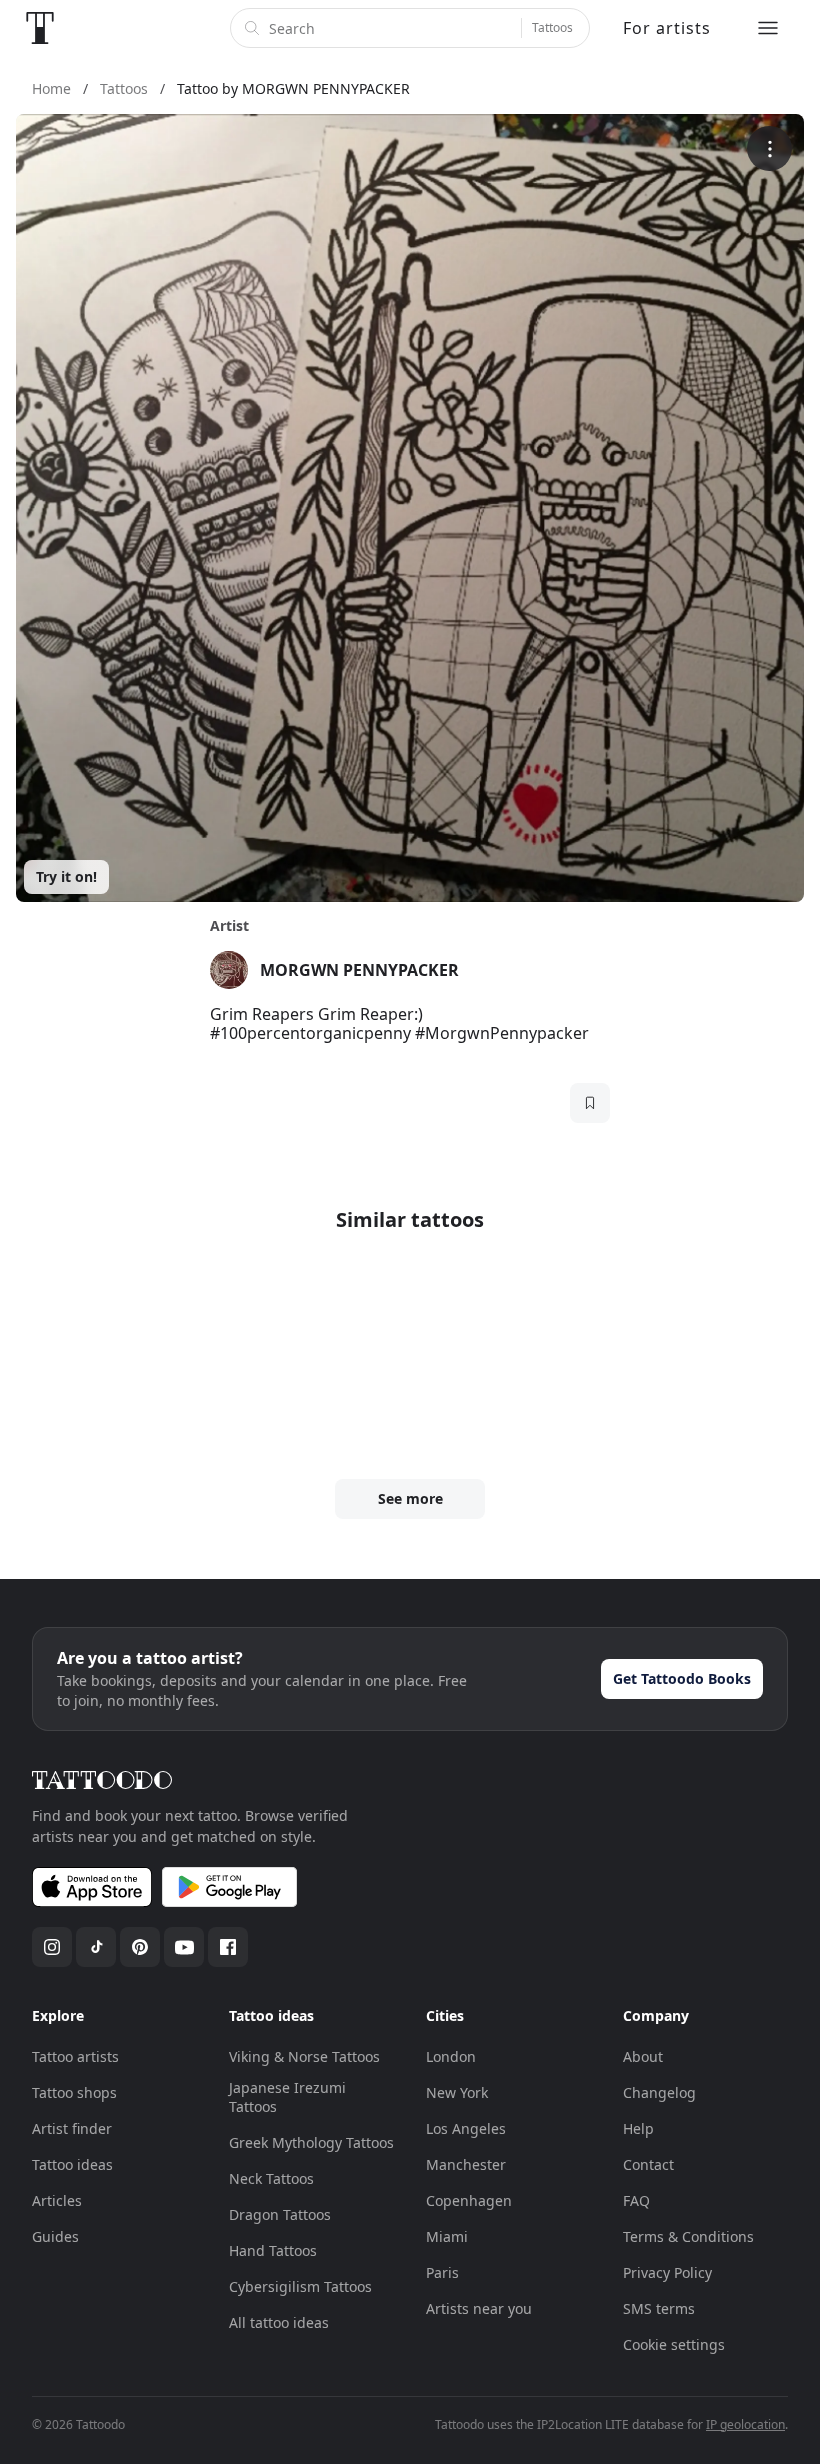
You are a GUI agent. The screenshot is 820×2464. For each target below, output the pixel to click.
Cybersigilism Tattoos (300, 2286)
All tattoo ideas (279, 2322)
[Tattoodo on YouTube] (184, 1947)
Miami (447, 2236)
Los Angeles (466, 2128)
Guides (55, 2236)
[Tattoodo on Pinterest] (140, 1947)
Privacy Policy (667, 2272)
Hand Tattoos (273, 2250)
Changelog (659, 2092)
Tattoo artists (75, 2056)
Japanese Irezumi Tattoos (287, 2097)
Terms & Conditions (688, 2236)
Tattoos (552, 27)
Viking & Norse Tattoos (304, 2056)
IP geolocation (745, 2424)
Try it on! (66, 876)
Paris (442, 2272)
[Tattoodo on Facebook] (228, 1947)
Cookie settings (674, 2344)
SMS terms (659, 2308)
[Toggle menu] (768, 28)
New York (457, 2092)
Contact (648, 2164)
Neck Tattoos (271, 2178)
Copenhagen (469, 2200)
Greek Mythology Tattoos (311, 2142)
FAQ (636, 2200)
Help (638, 2128)
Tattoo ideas (72, 2164)
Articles (57, 2200)
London (451, 2056)
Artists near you (479, 2308)
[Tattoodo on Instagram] (52, 1947)
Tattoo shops (74, 2092)
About (643, 2056)
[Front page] (40, 28)
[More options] (769, 148)
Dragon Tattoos (280, 2214)
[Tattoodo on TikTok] (96, 1947)
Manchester (466, 2164)
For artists (667, 28)
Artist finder (72, 2128)
